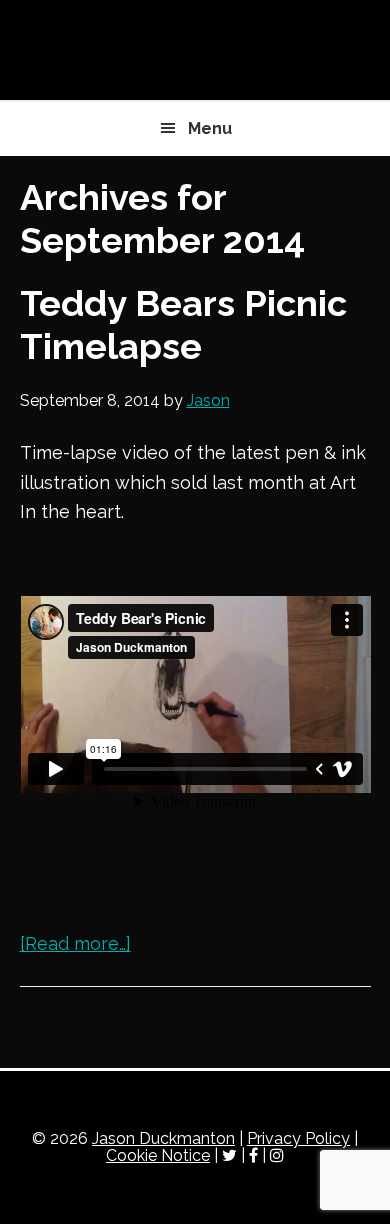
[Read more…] (75, 943)
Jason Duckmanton (195, 50)
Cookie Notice (158, 1155)
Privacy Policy (298, 1138)
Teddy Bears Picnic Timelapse (183, 324)
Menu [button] (210, 128)
